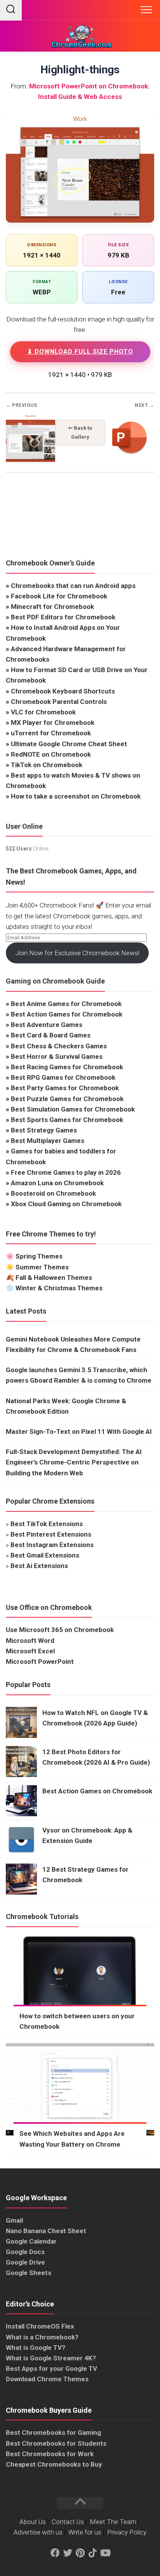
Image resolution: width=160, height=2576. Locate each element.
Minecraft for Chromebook (52, 607)
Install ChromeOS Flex (40, 2326)
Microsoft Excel (30, 1651)
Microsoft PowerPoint (40, 1661)
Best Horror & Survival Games (57, 1056)
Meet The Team (113, 2522)
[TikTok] (92, 2553)
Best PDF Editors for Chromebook (63, 617)
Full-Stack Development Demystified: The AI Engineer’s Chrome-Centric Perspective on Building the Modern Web (74, 1462)
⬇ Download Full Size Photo (80, 352)
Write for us (85, 2532)
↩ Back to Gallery (80, 432)
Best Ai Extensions (39, 1566)
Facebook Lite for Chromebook (59, 596)
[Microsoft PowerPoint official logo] (130, 460)
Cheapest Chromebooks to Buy (54, 2464)
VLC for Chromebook (43, 712)
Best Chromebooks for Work (50, 2454)
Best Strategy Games (44, 1130)
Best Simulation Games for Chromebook (73, 1109)
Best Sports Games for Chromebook (67, 1120)
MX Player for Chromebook (53, 723)
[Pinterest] (80, 2553)
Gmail (14, 2220)
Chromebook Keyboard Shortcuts (63, 691)
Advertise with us (38, 2532)
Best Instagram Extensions (52, 1545)
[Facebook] (55, 2553)
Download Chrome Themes (47, 2379)
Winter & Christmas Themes (59, 1288)
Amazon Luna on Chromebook (57, 1183)
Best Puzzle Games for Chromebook (67, 1099)
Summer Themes (42, 1267)
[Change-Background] (30, 460)
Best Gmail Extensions (45, 1555)
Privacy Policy (127, 2532)
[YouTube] (105, 2553)
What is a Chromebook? (42, 2337)
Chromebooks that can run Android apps (73, 586)
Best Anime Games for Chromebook (66, 1004)
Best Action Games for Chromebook (67, 1014)
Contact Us (68, 2522)
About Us (33, 2522)
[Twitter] (68, 2553)
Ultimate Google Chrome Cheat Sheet (69, 744)
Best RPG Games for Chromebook (63, 1077)
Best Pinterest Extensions (51, 1534)
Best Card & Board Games (51, 1035)
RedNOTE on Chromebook (51, 754)
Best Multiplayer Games (48, 1141)
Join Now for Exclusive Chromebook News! (77, 953)
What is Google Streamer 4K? (51, 2358)
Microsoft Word (30, 1641)
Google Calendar (31, 2241)
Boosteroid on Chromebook (53, 1193)
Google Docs (25, 2252)
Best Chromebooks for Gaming (53, 2433)
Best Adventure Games (47, 1025)
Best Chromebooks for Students (56, 2443)
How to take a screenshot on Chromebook (76, 796)
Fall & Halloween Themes (54, 1278)
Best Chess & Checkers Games (59, 1046)
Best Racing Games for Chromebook (67, 1067)
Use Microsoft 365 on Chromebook (60, 1630)
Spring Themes (39, 1256)
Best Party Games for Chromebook (65, 1088)
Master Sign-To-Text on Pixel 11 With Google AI (79, 1431)
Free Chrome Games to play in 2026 (66, 1172)
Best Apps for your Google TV (51, 2369)
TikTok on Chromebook (47, 765)
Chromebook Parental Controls (59, 702)
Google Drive (25, 2262)
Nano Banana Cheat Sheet (46, 2231)
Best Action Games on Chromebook (97, 1791)
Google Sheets (29, 2273)
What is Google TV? (36, 2348)
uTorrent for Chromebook (51, 733)
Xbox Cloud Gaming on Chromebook (66, 1204)
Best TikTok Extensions (47, 1524)
